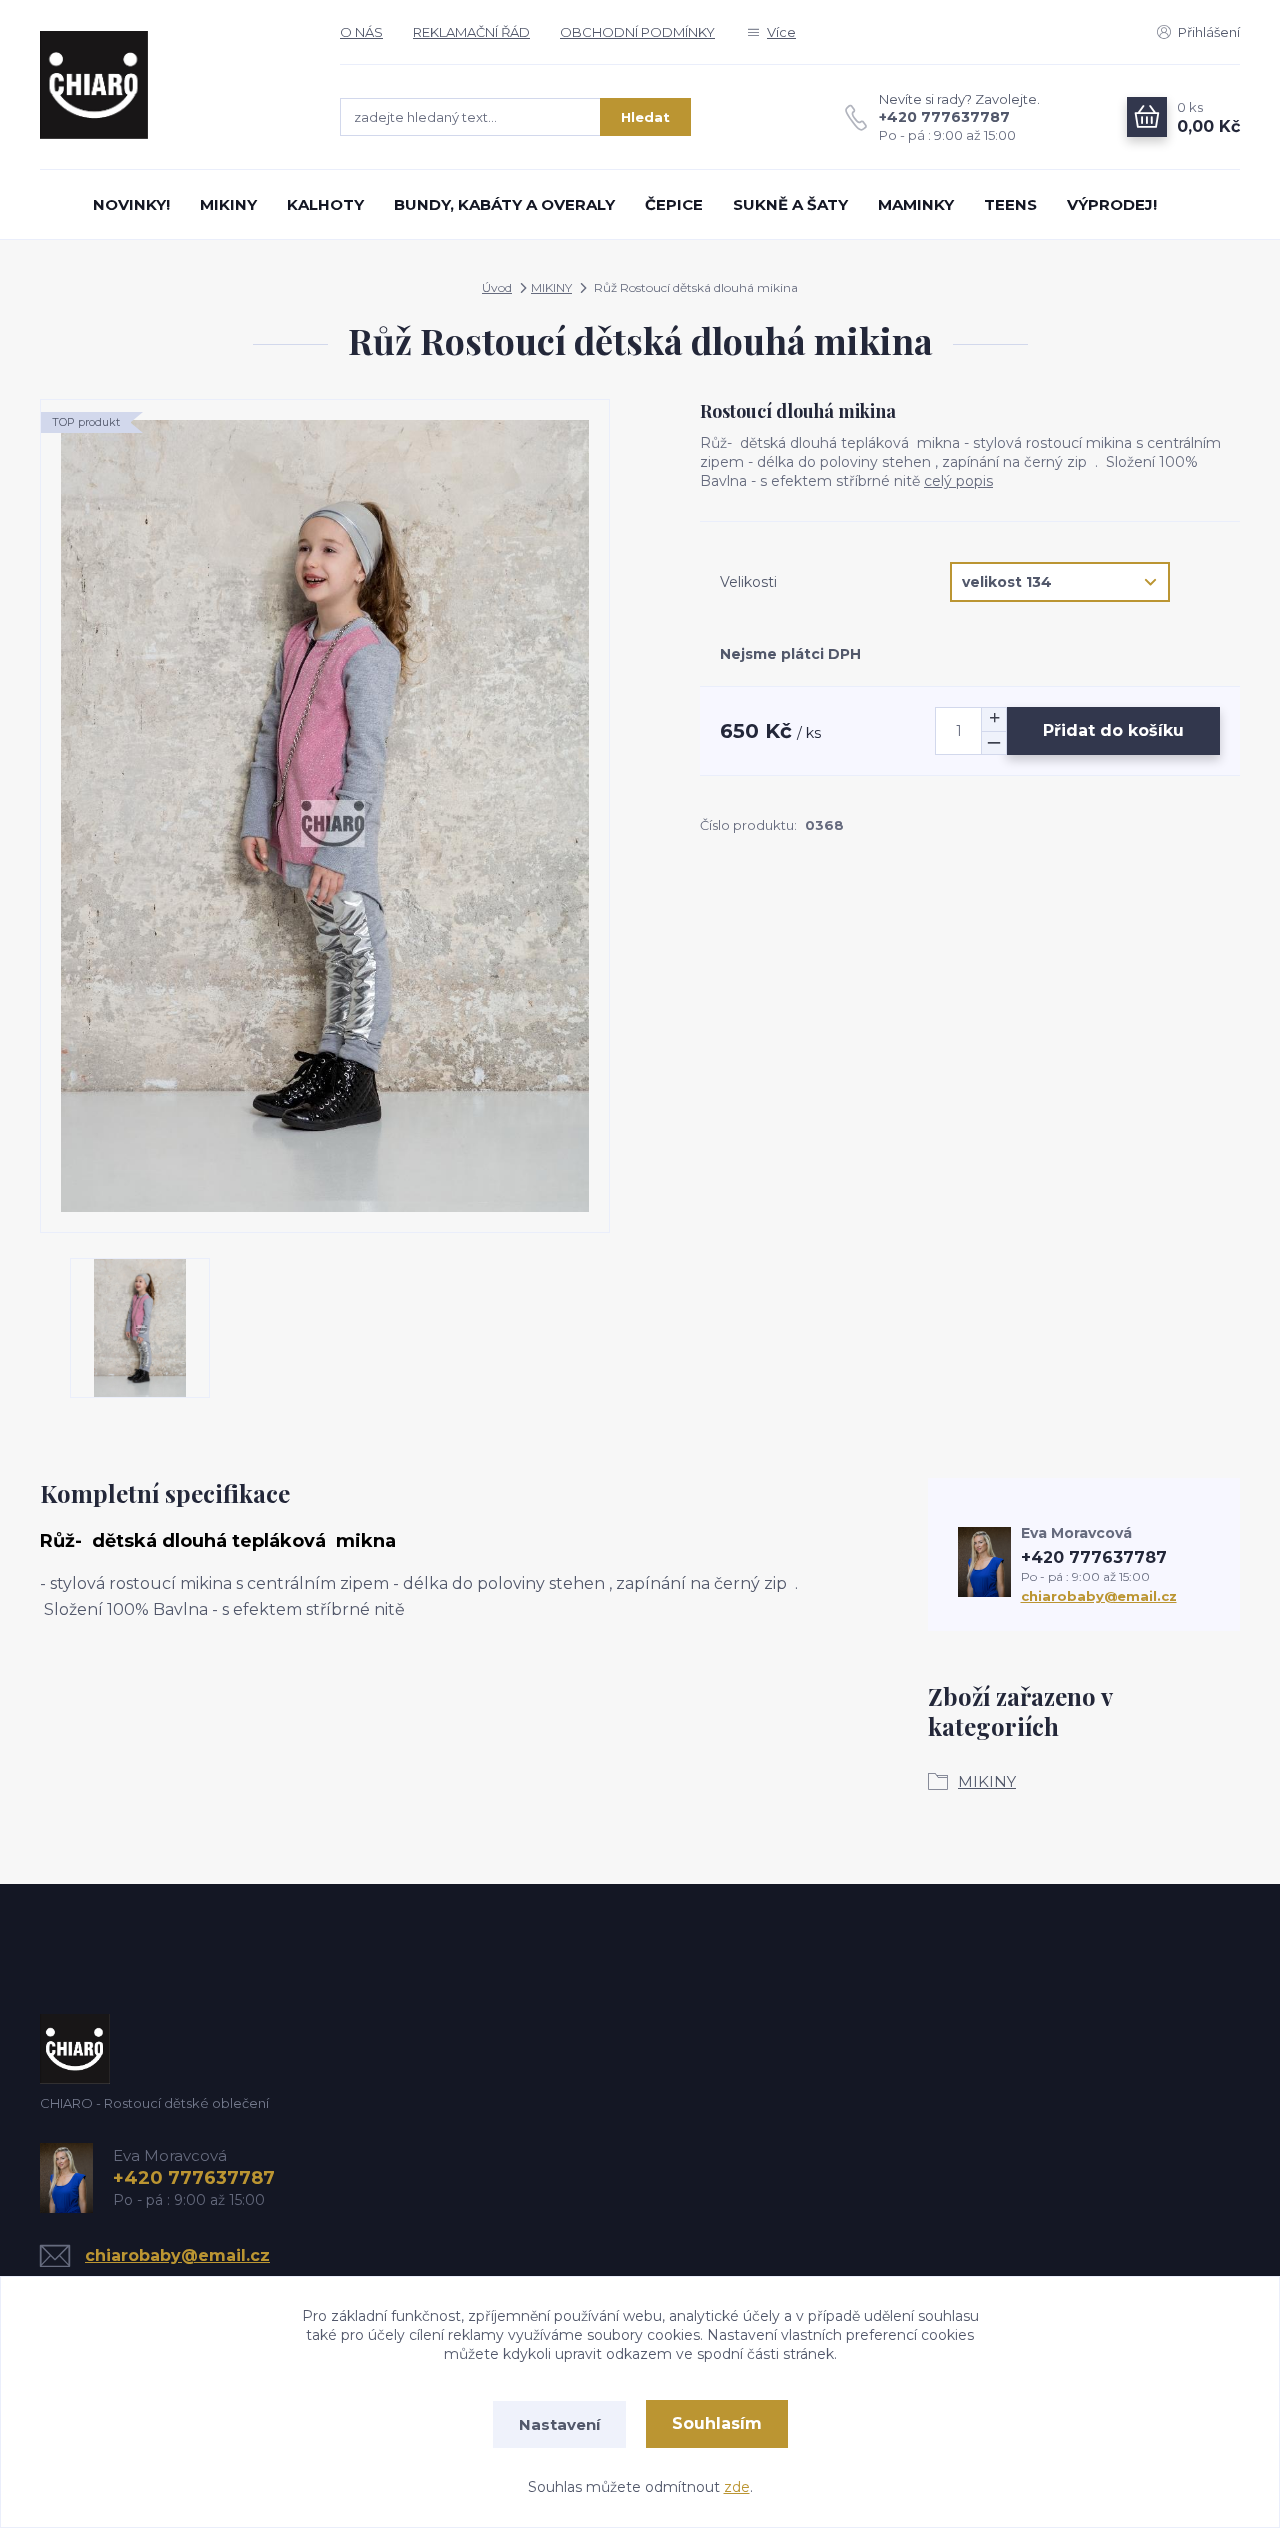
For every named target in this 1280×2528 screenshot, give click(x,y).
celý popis (958, 481)
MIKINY (228, 204)
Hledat (645, 117)
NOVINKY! (131, 204)
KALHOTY (325, 204)
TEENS (1010, 204)
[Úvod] (170, 85)
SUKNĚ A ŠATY (790, 204)
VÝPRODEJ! (1112, 204)
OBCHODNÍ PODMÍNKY (637, 32)
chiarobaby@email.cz (1099, 1596)
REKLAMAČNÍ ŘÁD (471, 32)
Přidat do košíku (1113, 730)
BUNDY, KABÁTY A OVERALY (504, 204)
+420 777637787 (944, 117)
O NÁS (361, 32)
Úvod (497, 287)
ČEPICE (674, 204)
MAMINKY (916, 204)
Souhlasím (717, 2423)
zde (737, 2487)
